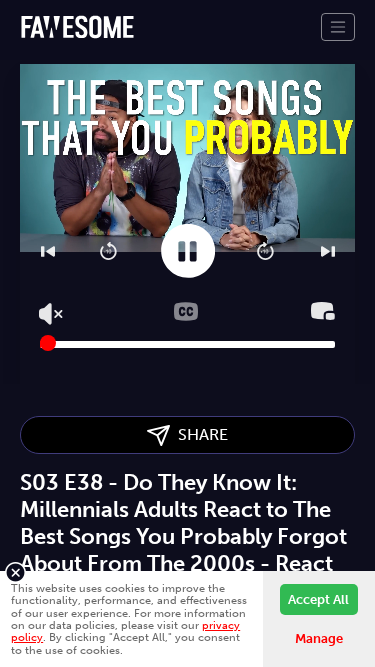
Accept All (318, 599)
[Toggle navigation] (338, 27)
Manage (319, 638)
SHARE (199, 434)
